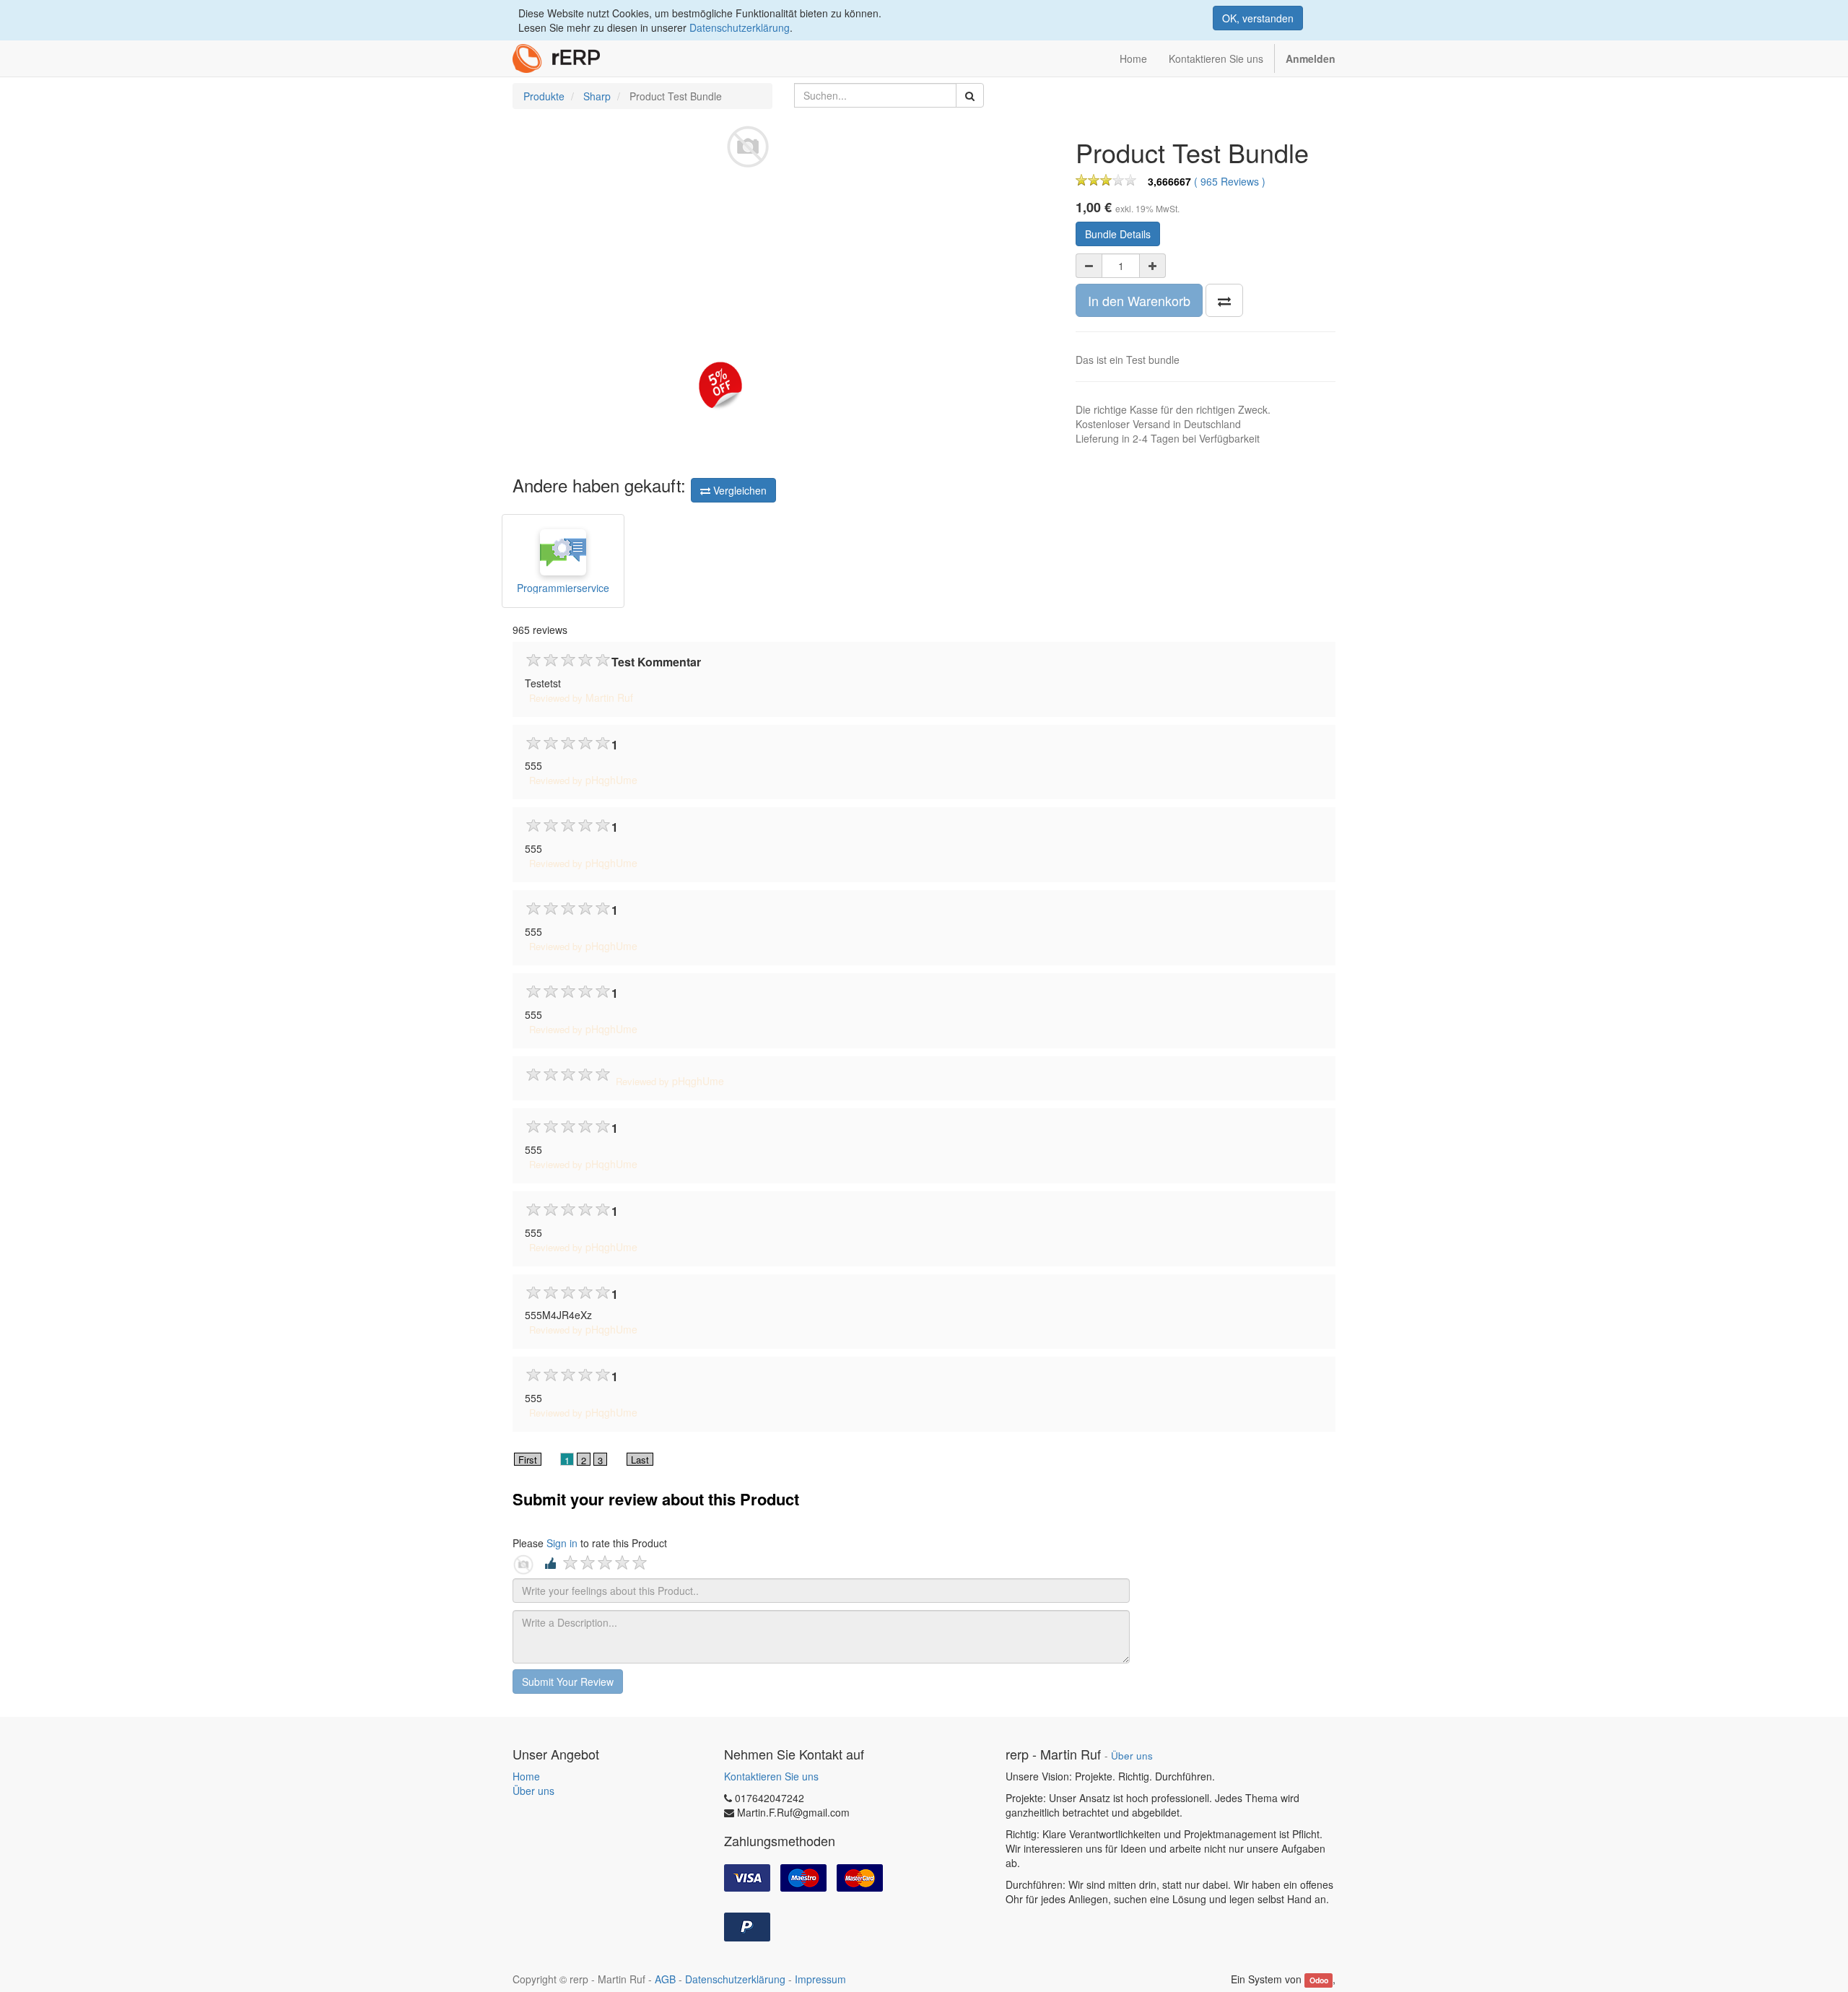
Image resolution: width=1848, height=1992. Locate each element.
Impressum (820, 1979)
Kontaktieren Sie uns (771, 1776)
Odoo (1319, 1980)
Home (526, 1776)
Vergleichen (738, 490)
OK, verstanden (1258, 18)
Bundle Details (1118, 234)
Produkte (544, 96)
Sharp (597, 96)
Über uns (533, 1791)
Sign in (562, 1543)
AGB (665, 1979)
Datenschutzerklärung (740, 27)
